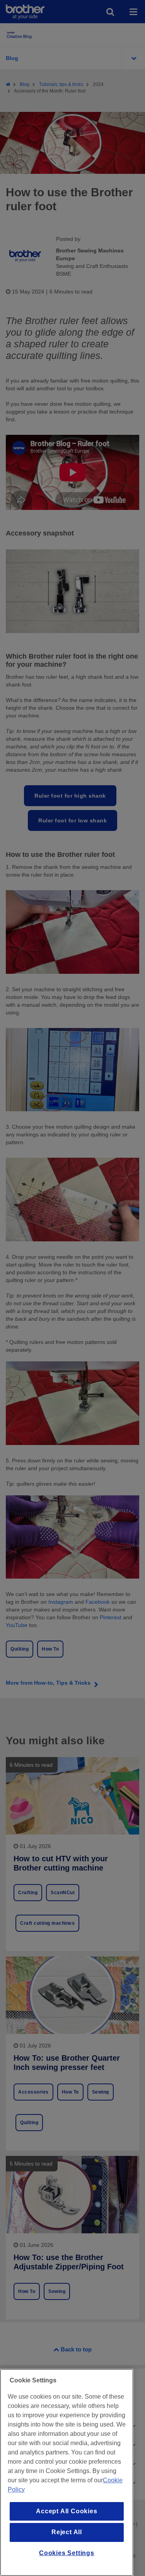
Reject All (67, 2532)
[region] (67, 2472)
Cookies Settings (67, 2553)
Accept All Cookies (67, 2511)
